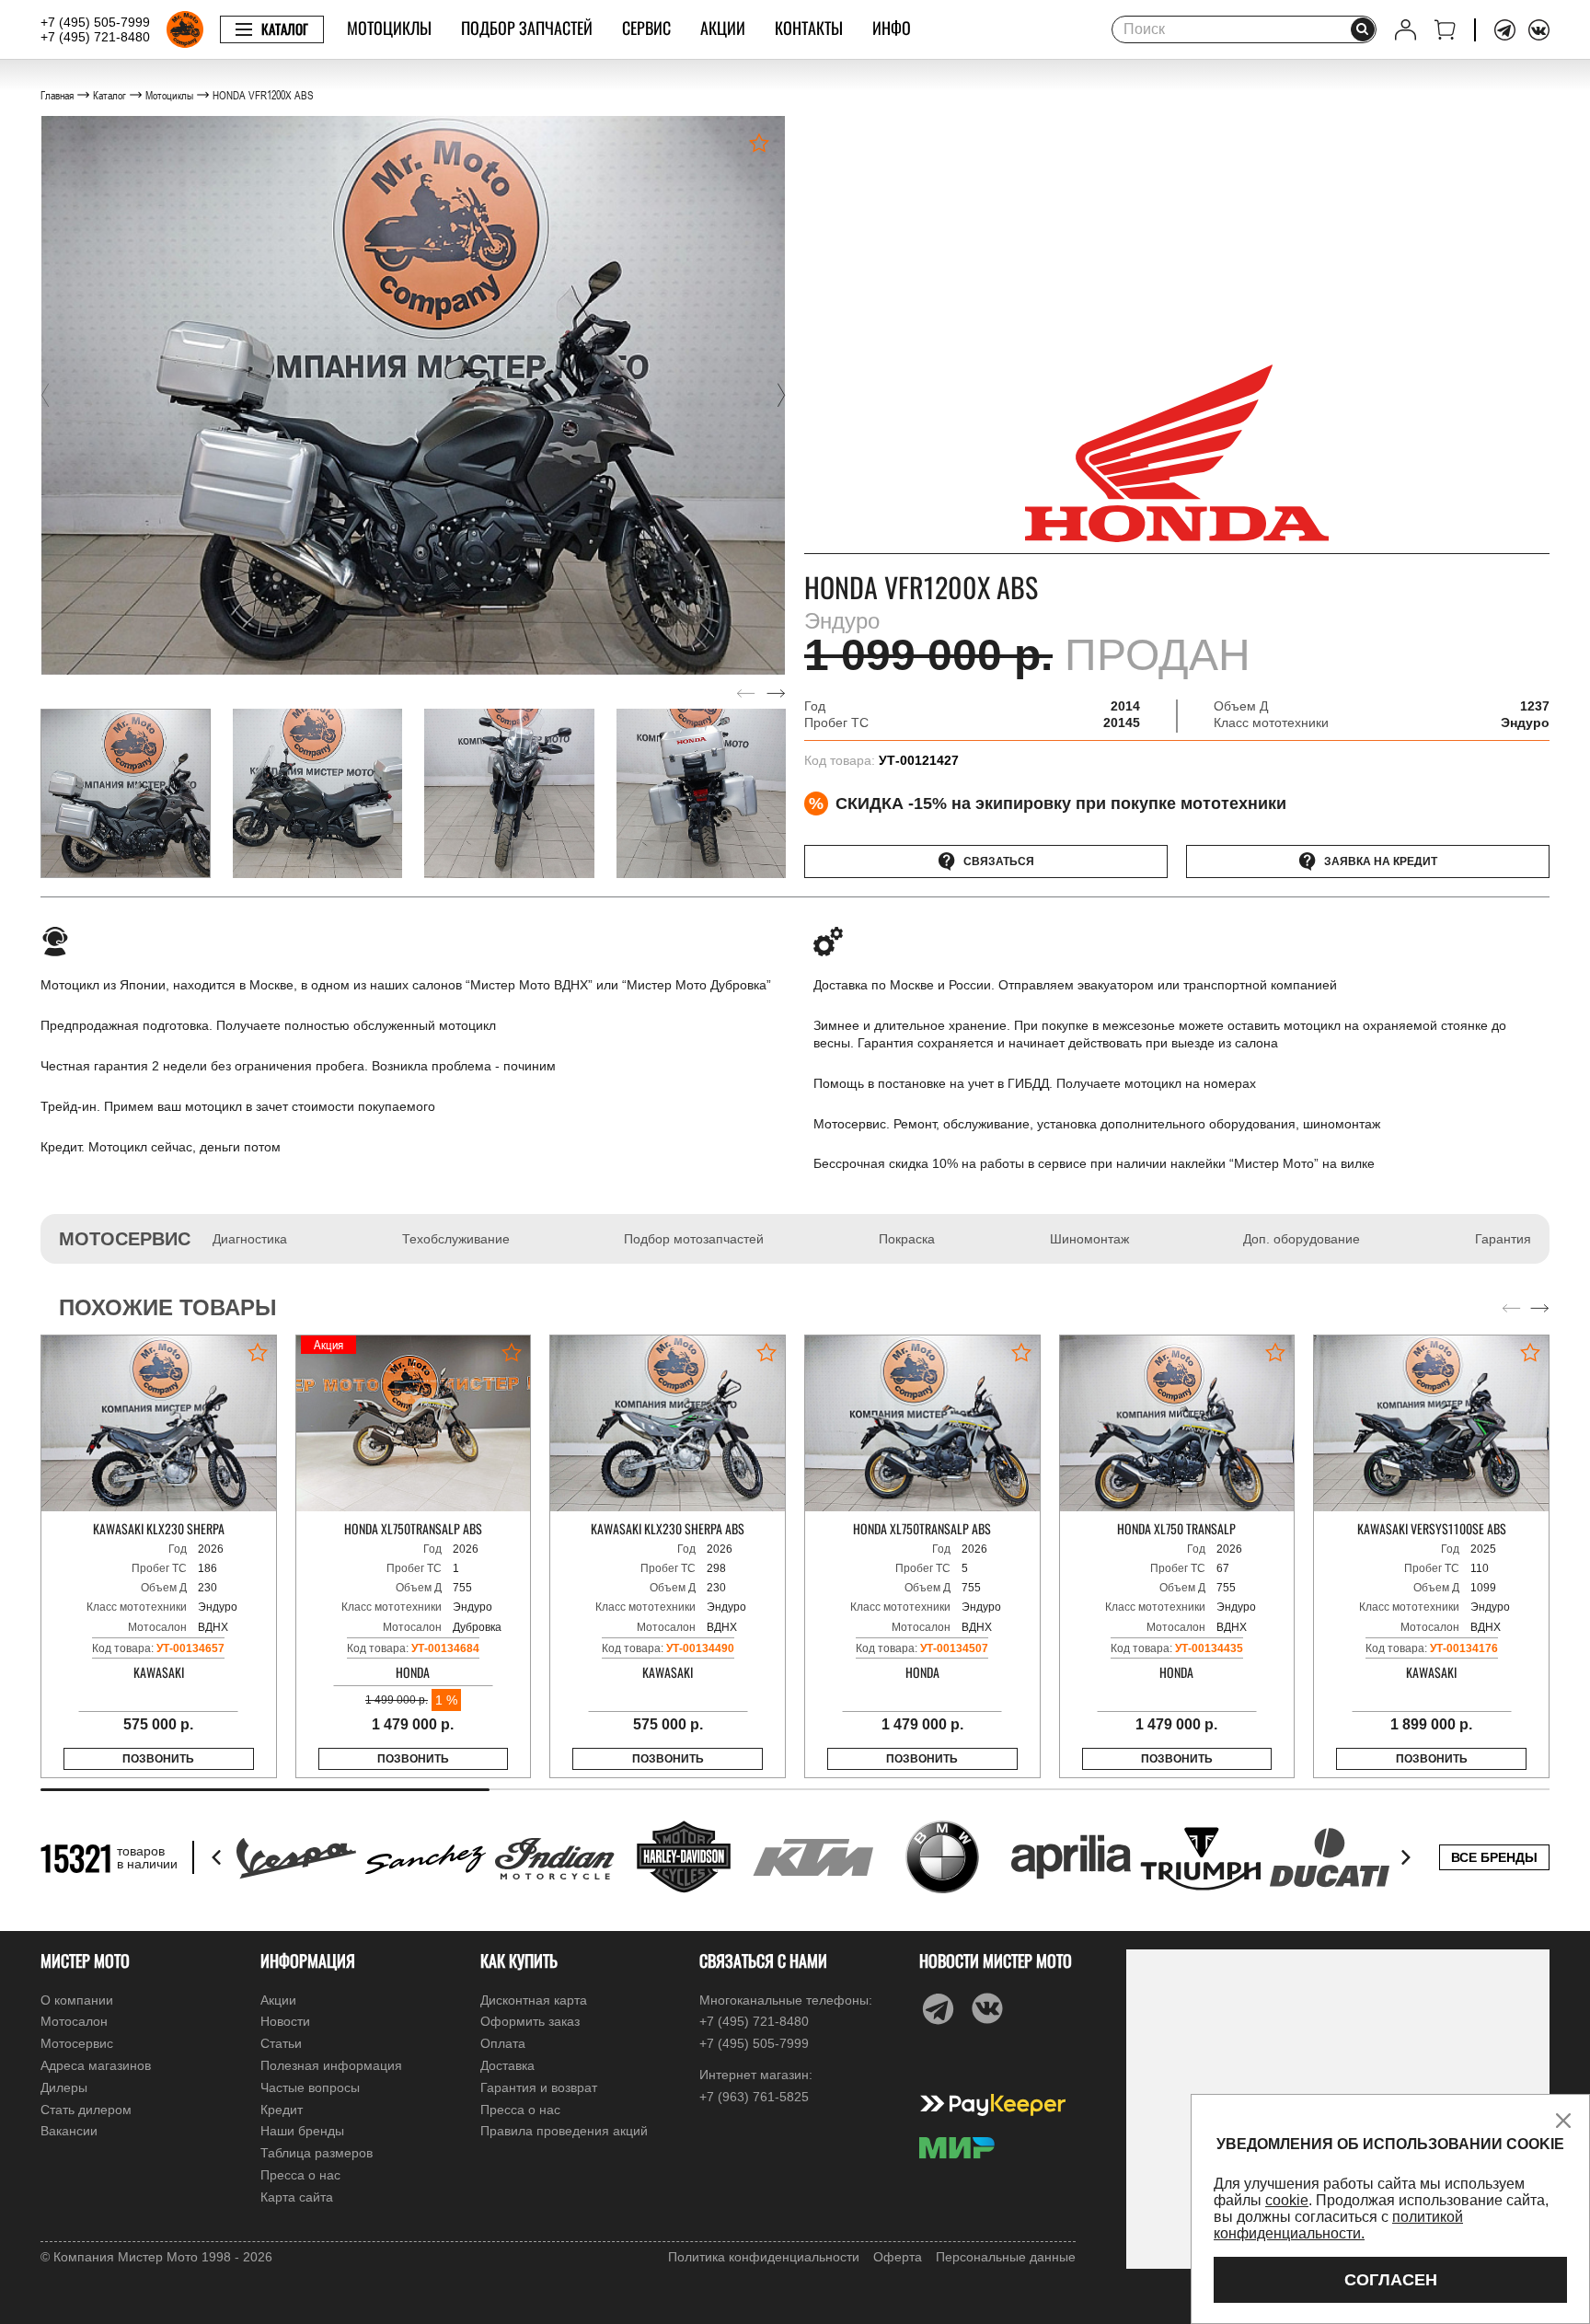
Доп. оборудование (1302, 1239)
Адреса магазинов (96, 2065)
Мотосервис (77, 2043)
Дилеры (64, 2087)
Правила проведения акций (564, 2131)
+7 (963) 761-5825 (754, 2097)
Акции (723, 28)
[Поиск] (1363, 29)
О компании (77, 2000)
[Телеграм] (1505, 30)
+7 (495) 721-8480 (95, 37)
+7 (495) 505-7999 (95, 22)
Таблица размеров (317, 2153)
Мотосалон (74, 2021)
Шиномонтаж (1089, 1239)
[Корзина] (1445, 30)
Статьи (281, 2043)
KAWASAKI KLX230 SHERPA (159, 1528)
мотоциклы (389, 28)
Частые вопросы (310, 2087)
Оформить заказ (530, 2021)
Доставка (507, 2065)
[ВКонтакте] (1539, 30)
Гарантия (1503, 1239)
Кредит (282, 2110)
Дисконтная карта (534, 2000)
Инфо (892, 28)
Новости (285, 2021)
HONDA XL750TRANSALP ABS (413, 1528)
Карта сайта (297, 2197)
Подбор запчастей (527, 28)
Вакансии (69, 2131)
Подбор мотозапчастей (694, 1239)
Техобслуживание (456, 1239)
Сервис (646, 28)
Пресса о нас (300, 2175)
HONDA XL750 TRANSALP (1176, 1528)
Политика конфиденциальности (764, 2257)
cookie (1287, 2200)
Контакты (809, 28)
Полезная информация (331, 2065)
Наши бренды (302, 2131)
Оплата (503, 2043)
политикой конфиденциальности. (1338, 2225)
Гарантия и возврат (539, 2087)
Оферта (898, 2257)
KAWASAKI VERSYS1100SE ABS (1432, 1528)
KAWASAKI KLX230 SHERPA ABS (668, 1528)
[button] (45, 395)
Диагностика (250, 1239)
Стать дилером (86, 2110)
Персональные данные (1006, 2257)
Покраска (907, 1239)
